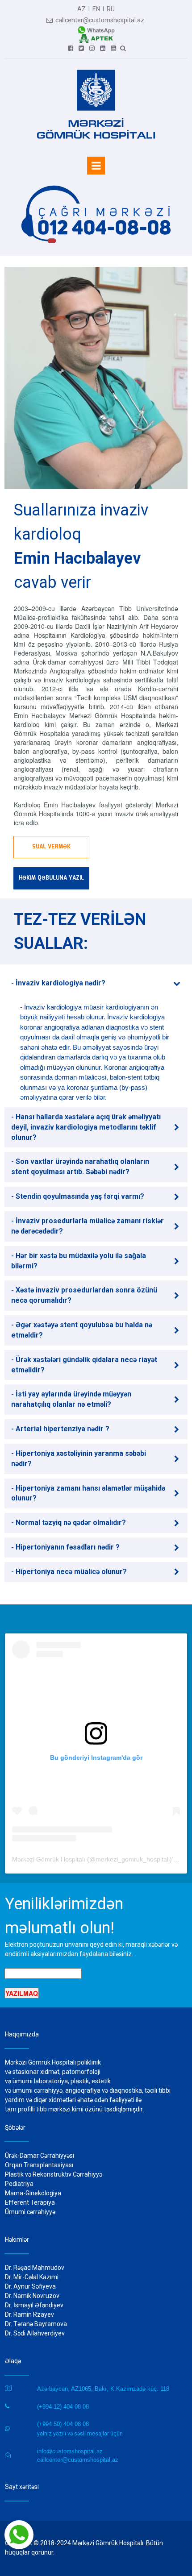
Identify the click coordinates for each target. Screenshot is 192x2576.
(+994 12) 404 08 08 (63, 2407)
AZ (81, 9)
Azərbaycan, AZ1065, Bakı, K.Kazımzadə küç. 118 (103, 2389)
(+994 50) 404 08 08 (63, 2424)
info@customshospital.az (70, 2451)
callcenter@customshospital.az (95, 20)
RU (111, 9)
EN (96, 9)
